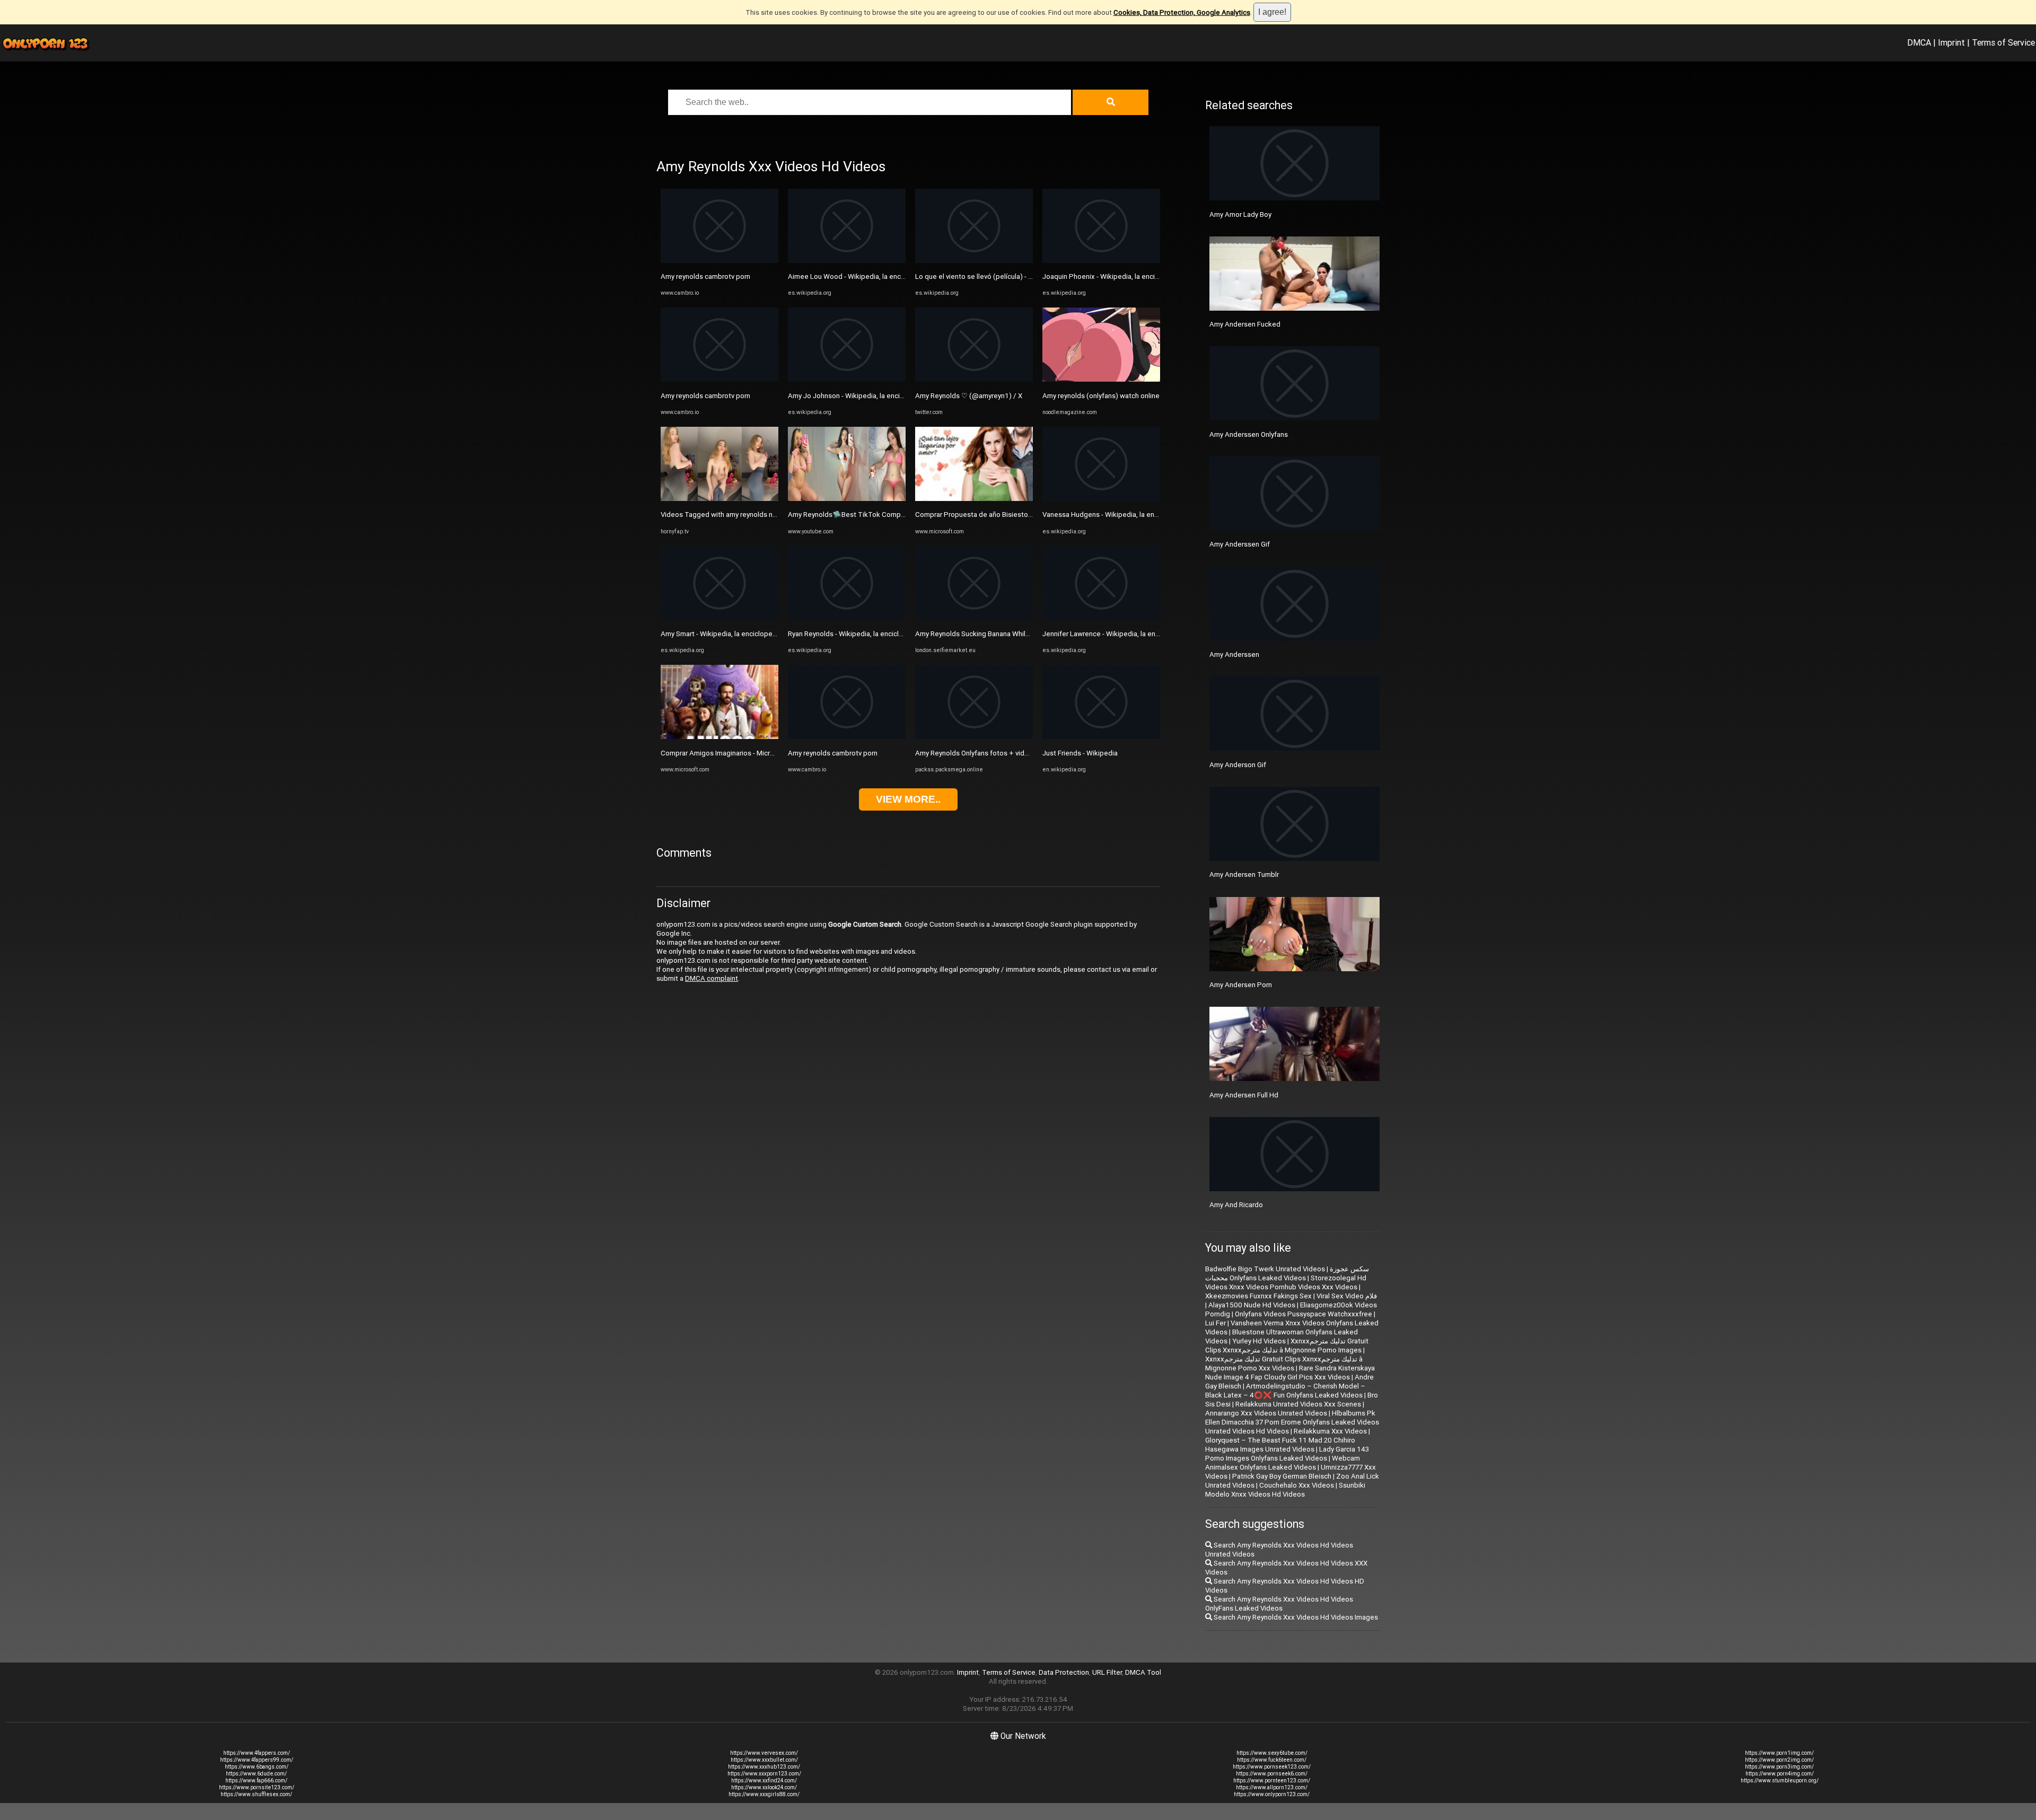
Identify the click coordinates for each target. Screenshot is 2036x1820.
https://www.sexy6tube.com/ (1272, 1753)
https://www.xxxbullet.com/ (764, 1760)
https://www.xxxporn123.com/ (764, 1774)
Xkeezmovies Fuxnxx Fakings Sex (1258, 1296)
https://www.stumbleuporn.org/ (1780, 1781)
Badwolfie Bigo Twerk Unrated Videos (1265, 1269)
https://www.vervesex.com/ (764, 1753)
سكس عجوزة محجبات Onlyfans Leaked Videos (1287, 1273)
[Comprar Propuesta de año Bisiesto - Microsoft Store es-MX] (974, 499)
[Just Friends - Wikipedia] (1101, 737)
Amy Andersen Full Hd (1244, 1095)
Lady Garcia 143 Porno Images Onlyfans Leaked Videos (1287, 1454)
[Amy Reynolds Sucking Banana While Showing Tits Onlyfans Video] (974, 618)
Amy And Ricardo (1236, 1205)
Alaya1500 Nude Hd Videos (1252, 1305)
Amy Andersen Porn (1241, 985)
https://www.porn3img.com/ (1779, 1767)
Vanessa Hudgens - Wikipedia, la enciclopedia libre (1122, 515)
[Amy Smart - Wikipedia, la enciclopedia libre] (719, 618)
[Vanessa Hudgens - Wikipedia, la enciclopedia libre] (1101, 499)
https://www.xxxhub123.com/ (764, 1767)
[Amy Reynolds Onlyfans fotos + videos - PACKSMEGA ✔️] (974, 737)
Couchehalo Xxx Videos (1297, 1485)
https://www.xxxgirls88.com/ (764, 1794)
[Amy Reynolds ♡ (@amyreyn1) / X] (974, 379)
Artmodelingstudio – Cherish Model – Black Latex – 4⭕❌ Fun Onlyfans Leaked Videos (1285, 1391)
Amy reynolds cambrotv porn (705, 276)
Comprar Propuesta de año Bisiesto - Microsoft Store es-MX (1010, 515)
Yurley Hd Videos (1259, 1341)
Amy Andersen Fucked (1245, 324)
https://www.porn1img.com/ (1779, 1753)
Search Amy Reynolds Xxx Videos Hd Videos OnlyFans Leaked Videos (1279, 1604)
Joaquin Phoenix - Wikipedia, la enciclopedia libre (1120, 276)
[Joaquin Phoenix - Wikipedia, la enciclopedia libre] (1101, 261)
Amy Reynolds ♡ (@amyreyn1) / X (969, 396)
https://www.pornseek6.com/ (1272, 1774)
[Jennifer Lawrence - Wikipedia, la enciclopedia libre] (1101, 618)
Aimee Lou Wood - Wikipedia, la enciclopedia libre (867, 276)
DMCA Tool (1143, 1672)
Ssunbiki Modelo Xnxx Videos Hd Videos (1285, 1490)
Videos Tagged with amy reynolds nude (723, 515)
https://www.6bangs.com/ (257, 1767)
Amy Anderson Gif (1238, 765)
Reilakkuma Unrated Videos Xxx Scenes (1298, 1404)
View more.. (908, 799)
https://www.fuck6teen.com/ (1272, 1760)
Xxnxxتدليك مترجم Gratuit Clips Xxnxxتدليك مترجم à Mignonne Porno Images (1287, 1346)
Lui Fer (1216, 1323)
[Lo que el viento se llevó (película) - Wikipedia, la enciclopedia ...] (974, 261)
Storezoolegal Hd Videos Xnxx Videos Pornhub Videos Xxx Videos (1286, 1282)
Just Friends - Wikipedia (1080, 753)
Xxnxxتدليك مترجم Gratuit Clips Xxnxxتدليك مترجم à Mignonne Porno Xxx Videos (1284, 1364)
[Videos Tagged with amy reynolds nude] (719, 499)
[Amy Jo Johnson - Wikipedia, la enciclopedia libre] (847, 379)
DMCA (1919, 42)
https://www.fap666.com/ (256, 1781)
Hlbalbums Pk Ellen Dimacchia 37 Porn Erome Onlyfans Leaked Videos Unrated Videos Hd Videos (1292, 1422)
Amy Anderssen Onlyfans (1249, 434)
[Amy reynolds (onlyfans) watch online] (1101, 379)
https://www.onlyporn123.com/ (1272, 1794)
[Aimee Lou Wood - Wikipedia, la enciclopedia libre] (847, 261)
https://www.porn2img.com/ (1779, 1760)
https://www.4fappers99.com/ (257, 1760)
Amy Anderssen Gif (1240, 544)
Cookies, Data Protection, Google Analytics (1182, 12)
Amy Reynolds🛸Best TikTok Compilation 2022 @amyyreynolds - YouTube (905, 515)
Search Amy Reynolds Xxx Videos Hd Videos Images (1295, 1617)
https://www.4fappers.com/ (257, 1753)
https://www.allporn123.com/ (1272, 1787)
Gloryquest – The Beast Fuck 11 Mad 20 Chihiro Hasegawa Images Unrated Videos (1280, 1445)
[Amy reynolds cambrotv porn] (719, 261)
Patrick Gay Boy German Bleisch (1282, 1476)
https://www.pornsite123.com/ (257, 1787)
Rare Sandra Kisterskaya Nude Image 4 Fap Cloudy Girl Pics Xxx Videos (1290, 1373)
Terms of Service (2003, 42)
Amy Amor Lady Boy (1240, 214)
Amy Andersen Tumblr (1244, 874)
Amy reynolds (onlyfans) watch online (1101, 396)
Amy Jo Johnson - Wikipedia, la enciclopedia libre (865, 396)
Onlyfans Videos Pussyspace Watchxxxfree (1304, 1314)
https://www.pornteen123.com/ (1272, 1781)
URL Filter (1107, 1672)
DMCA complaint (712, 978)
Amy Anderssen (1234, 654)
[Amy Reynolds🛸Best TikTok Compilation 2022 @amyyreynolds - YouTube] (847, 499)
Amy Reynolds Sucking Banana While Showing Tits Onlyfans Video (1018, 634)
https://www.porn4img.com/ (1780, 1774)
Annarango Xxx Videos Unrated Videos (1266, 1413)
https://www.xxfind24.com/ (764, 1781)
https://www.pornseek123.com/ (1272, 1767)
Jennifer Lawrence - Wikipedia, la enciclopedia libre (1123, 634)
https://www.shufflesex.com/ (256, 1794)
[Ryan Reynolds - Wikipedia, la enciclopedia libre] (847, 618)
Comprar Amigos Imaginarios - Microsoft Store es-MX (744, 753)
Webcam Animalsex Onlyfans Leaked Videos (1283, 1463)
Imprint (1951, 42)
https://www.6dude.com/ (256, 1774)
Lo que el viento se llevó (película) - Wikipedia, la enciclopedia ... (1016, 276)
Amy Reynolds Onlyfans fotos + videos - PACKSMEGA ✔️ (1004, 753)
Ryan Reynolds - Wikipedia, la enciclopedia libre (862, 634)
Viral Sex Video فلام (1347, 1296)
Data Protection (1064, 1672)
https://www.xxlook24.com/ (764, 1787)
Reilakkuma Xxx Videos (1330, 1431)
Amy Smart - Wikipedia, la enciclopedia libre (729, 634)
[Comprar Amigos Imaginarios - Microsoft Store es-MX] (719, 737)
